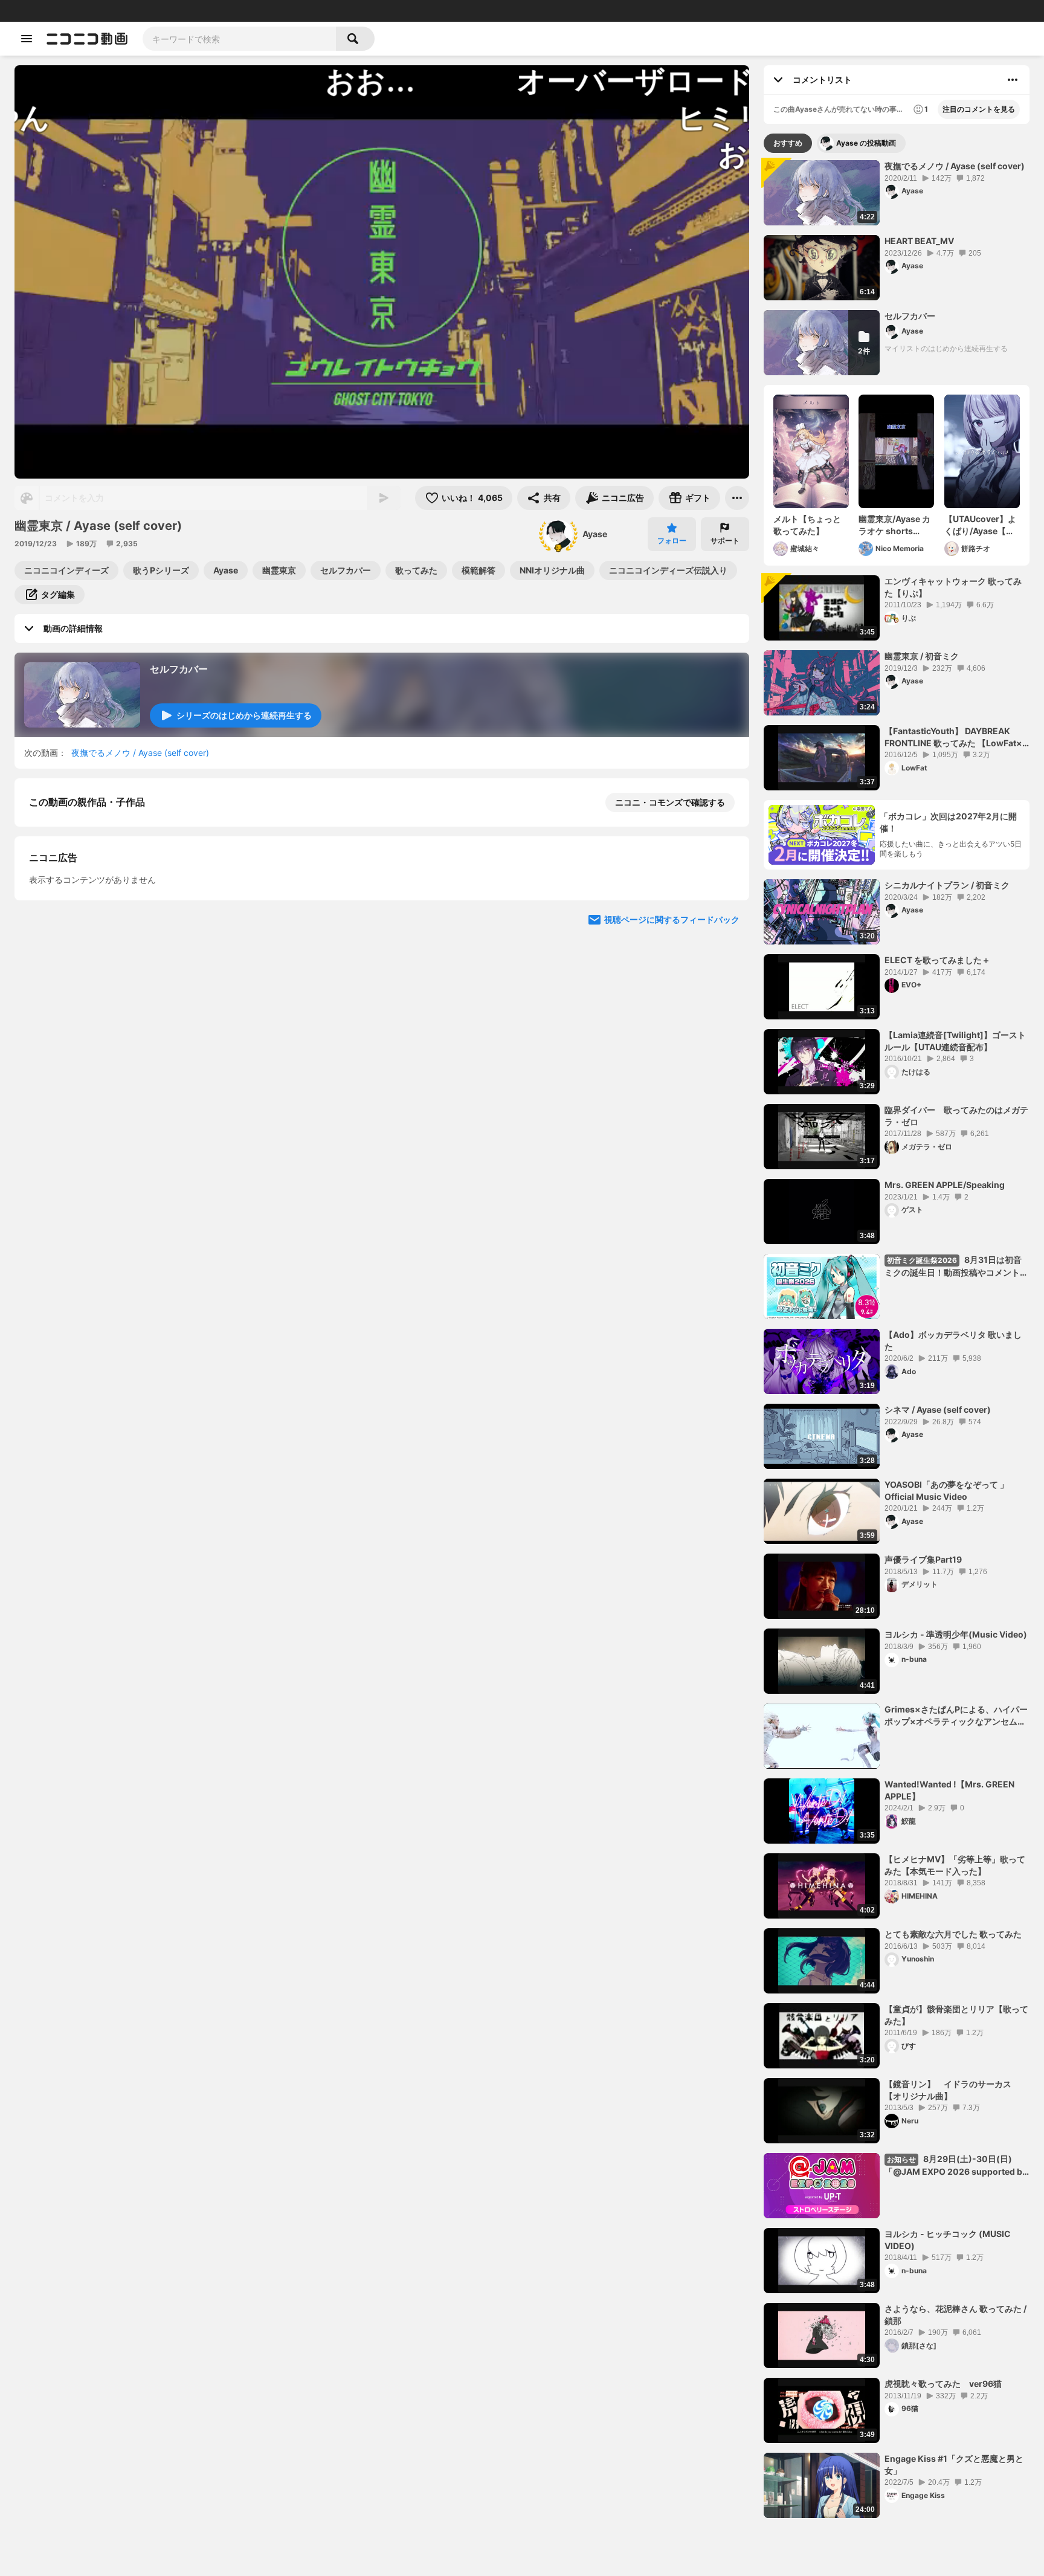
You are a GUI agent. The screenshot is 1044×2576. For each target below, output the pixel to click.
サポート (725, 541)
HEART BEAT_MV (919, 241)
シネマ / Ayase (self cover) (938, 1409)
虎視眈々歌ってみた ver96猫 (943, 2384)
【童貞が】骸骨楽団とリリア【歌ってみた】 (956, 2015)
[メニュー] (737, 498)
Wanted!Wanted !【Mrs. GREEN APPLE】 (949, 1790)
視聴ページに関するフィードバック (672, 1237)
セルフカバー (179, 669)
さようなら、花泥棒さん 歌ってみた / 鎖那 (955, 2315)
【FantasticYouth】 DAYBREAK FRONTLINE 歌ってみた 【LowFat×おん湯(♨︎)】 (953, 737)
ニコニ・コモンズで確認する (670, 802)
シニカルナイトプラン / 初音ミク (947, 885)
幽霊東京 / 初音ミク (922, 656)
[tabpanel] (897, 1339)
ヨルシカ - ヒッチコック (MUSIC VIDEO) (948, 2240)
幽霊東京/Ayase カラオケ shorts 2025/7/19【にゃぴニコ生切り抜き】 (894, 525)
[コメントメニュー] (1013, 80)
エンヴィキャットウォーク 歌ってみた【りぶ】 (953, 587)
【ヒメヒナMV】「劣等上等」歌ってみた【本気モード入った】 (955, 1865)
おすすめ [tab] (788, 143)
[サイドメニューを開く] (27, 39)
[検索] (355, 39)
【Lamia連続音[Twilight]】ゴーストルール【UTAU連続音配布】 (955, 1041)
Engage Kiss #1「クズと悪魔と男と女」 (954, 2465)
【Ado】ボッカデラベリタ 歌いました (953, 1341)
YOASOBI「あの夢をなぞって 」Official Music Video (946, 1490)
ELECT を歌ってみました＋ (937, 960)
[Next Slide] (725, 928)
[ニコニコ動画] (87, 39)
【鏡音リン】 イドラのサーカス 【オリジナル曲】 (952, 2090)
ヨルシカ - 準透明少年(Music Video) (956, 1634)
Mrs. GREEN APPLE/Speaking (945, 1185)
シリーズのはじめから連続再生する (244, 715)
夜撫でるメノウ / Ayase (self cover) (140, 753)
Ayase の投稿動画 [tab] (866, 143)
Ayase (595, 534)
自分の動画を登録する (98, 1009)
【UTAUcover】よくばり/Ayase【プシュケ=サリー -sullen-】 (980, 525)
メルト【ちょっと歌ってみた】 (807, 525)
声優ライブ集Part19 (923, 1559)
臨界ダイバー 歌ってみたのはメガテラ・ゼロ (956, 1116)
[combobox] (239, 39)
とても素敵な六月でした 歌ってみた (953, 1934)
